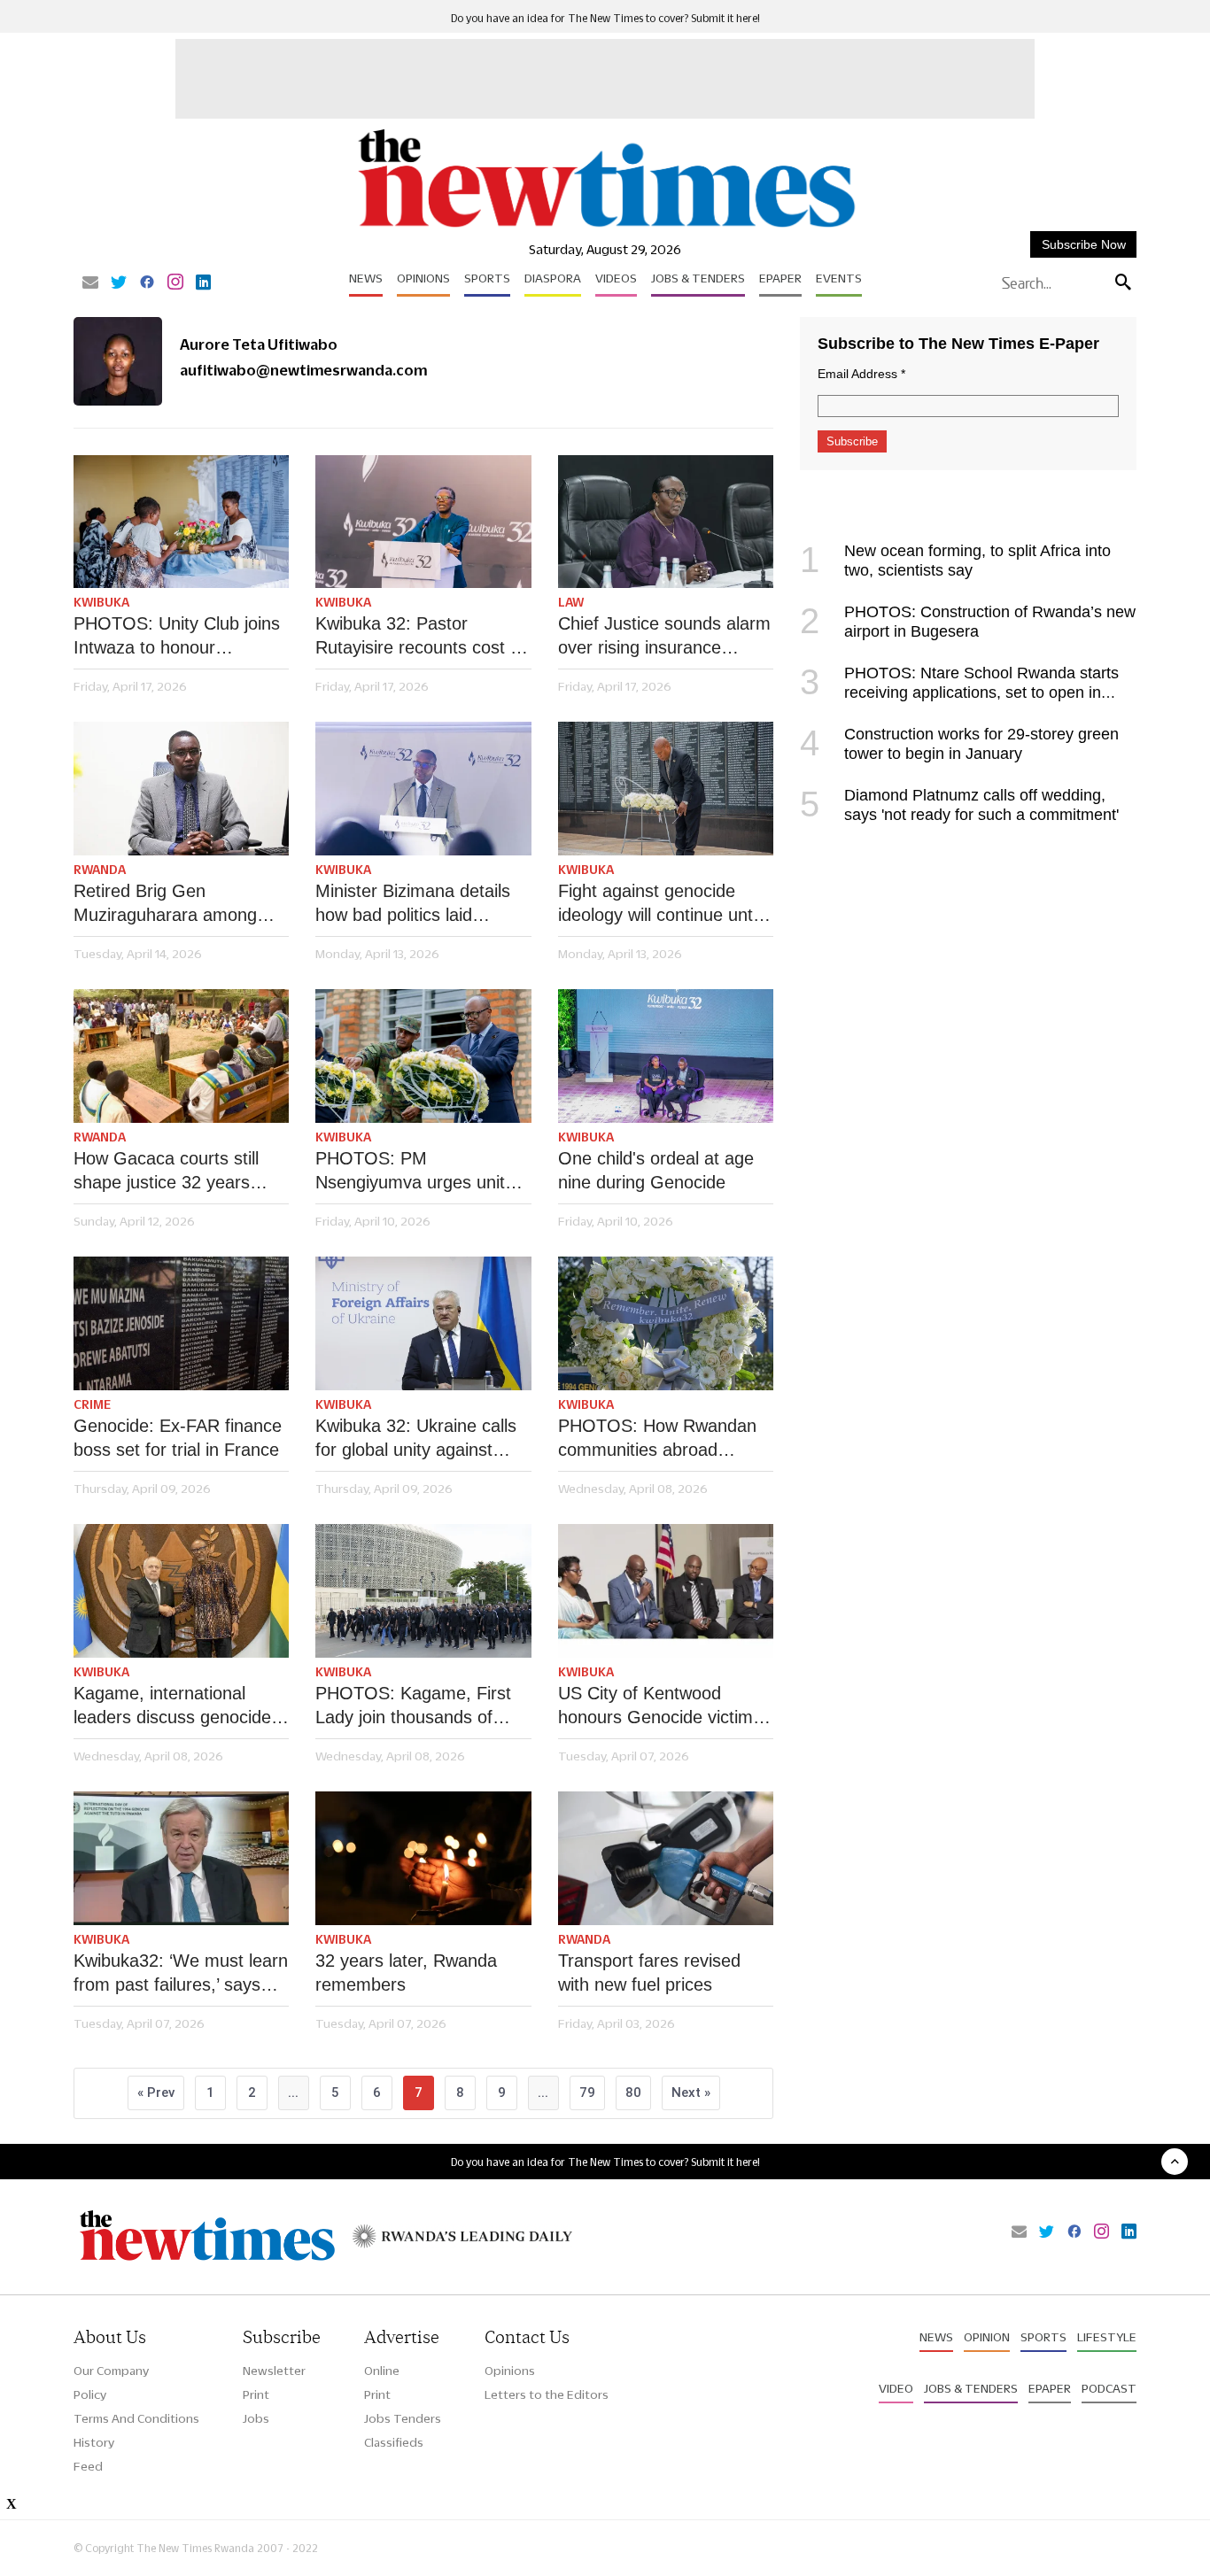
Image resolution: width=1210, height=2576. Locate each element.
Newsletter (274, 2371)
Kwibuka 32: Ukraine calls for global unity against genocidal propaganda (416, 1439)
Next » (691, 2093)
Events (839, 278)
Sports (487, 278)
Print (256, 2394)
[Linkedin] (203, 283)
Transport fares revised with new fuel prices (649, 1973)
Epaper (780, 278)
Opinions (423, 278)
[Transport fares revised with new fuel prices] (666, 1858)
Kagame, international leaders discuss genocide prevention (172, 1706)
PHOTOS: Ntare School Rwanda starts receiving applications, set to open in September (959, 692)
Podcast (1109, 2388)
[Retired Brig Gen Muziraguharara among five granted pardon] (181, 789)
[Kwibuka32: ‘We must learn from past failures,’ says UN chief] (181, 1858)
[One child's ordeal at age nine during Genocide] (666, 1056)
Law (571, 602)
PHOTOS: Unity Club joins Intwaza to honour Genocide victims (177, 637)
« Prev (156, 2093)
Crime (92, 1404)
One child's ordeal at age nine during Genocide (656, 1170)
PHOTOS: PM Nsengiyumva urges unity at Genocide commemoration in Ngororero (415, 1172)
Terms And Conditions (136, 2418)
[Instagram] (175, 283)
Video (896, 2388)
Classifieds (394, 2442)
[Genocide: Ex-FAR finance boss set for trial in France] (181, 1323)
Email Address (861, 374)
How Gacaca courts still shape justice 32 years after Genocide (166, 1172)
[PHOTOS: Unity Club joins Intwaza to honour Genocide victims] (181, 522)
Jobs (256, 2418)
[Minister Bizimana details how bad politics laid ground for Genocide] (423, 789)
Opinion (987, 2337)
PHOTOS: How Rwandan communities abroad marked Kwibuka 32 (657, 1439)
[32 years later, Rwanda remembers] (423, 1858)
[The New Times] (605, 228)
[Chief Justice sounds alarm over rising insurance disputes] (666, 522)
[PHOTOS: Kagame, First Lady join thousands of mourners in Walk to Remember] (423, 1591)
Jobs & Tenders (698, 278)
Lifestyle (1107, 2337)
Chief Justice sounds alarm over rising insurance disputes (664, 637)
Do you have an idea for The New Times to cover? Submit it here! (605, 18)
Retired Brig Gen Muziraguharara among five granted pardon (165, 904)
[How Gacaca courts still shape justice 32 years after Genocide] (181, 1056)
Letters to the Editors (547, 2394)
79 (587, 2093)
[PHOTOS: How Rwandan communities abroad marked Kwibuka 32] (666, 1323)
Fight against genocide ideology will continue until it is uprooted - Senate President (659, 904)
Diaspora (553, 278)
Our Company (111, 2371)
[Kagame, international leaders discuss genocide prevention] (181, 1591)
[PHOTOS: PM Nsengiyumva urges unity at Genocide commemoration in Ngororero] (423, 1056)
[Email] (90, 283)
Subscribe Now (1084, 244)
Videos (616, 278)
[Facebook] (147, 283)
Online (382, 2371)
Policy (90, 2394)
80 (633, 2093)
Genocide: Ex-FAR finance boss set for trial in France (178, 1438)
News (366, 278)
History (94, 2442)
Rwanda (100, 870)
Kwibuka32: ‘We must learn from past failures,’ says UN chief (181, 1974)
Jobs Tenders (403, 2418)
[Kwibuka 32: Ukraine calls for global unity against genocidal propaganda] (423, 1323)
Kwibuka (101, 602)
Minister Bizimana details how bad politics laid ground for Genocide (413, 904)
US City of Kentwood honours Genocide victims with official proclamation (660, 1706)
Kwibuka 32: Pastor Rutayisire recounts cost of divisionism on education (420, 637)
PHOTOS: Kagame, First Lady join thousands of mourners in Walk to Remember (413, 1706)
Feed (88, 2466)
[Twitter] (119, 283)
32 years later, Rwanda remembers (406, 1973)
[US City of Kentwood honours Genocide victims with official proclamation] (666, 1591)
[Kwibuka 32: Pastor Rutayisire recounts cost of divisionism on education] (423, 522)
